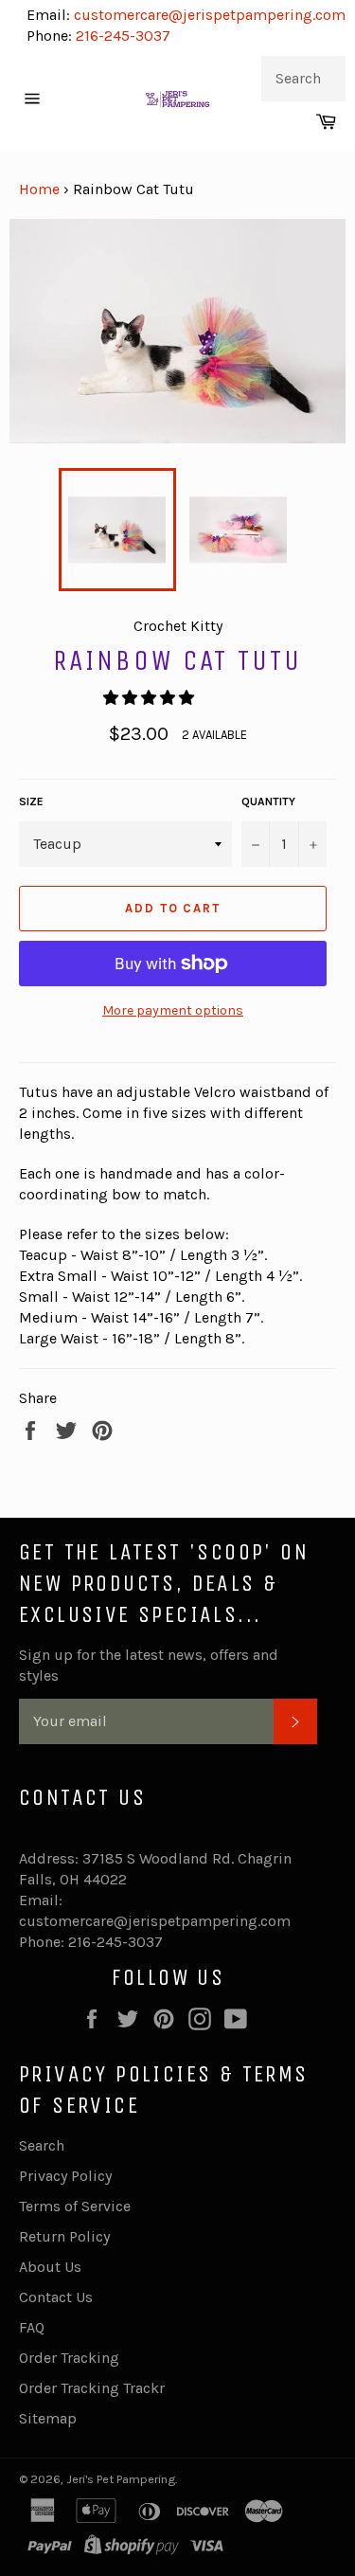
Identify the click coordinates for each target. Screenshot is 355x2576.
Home (39, 189)
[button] (151, 698)
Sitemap (48, 2418)
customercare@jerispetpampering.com (208, 15)
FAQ (32, 2327)
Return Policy (64, 2236)
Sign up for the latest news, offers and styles (149, 1665)
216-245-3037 (123, 36)
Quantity (268, 802)
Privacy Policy (65, 2176)
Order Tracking (69, 2358)
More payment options (173, 1010)
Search (42, 2145)
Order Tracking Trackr (92, 2388)
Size (31, 802)
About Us (50, 2267)
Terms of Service (75, 2206)
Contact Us (56, 2297)
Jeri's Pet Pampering (121, 2479)
